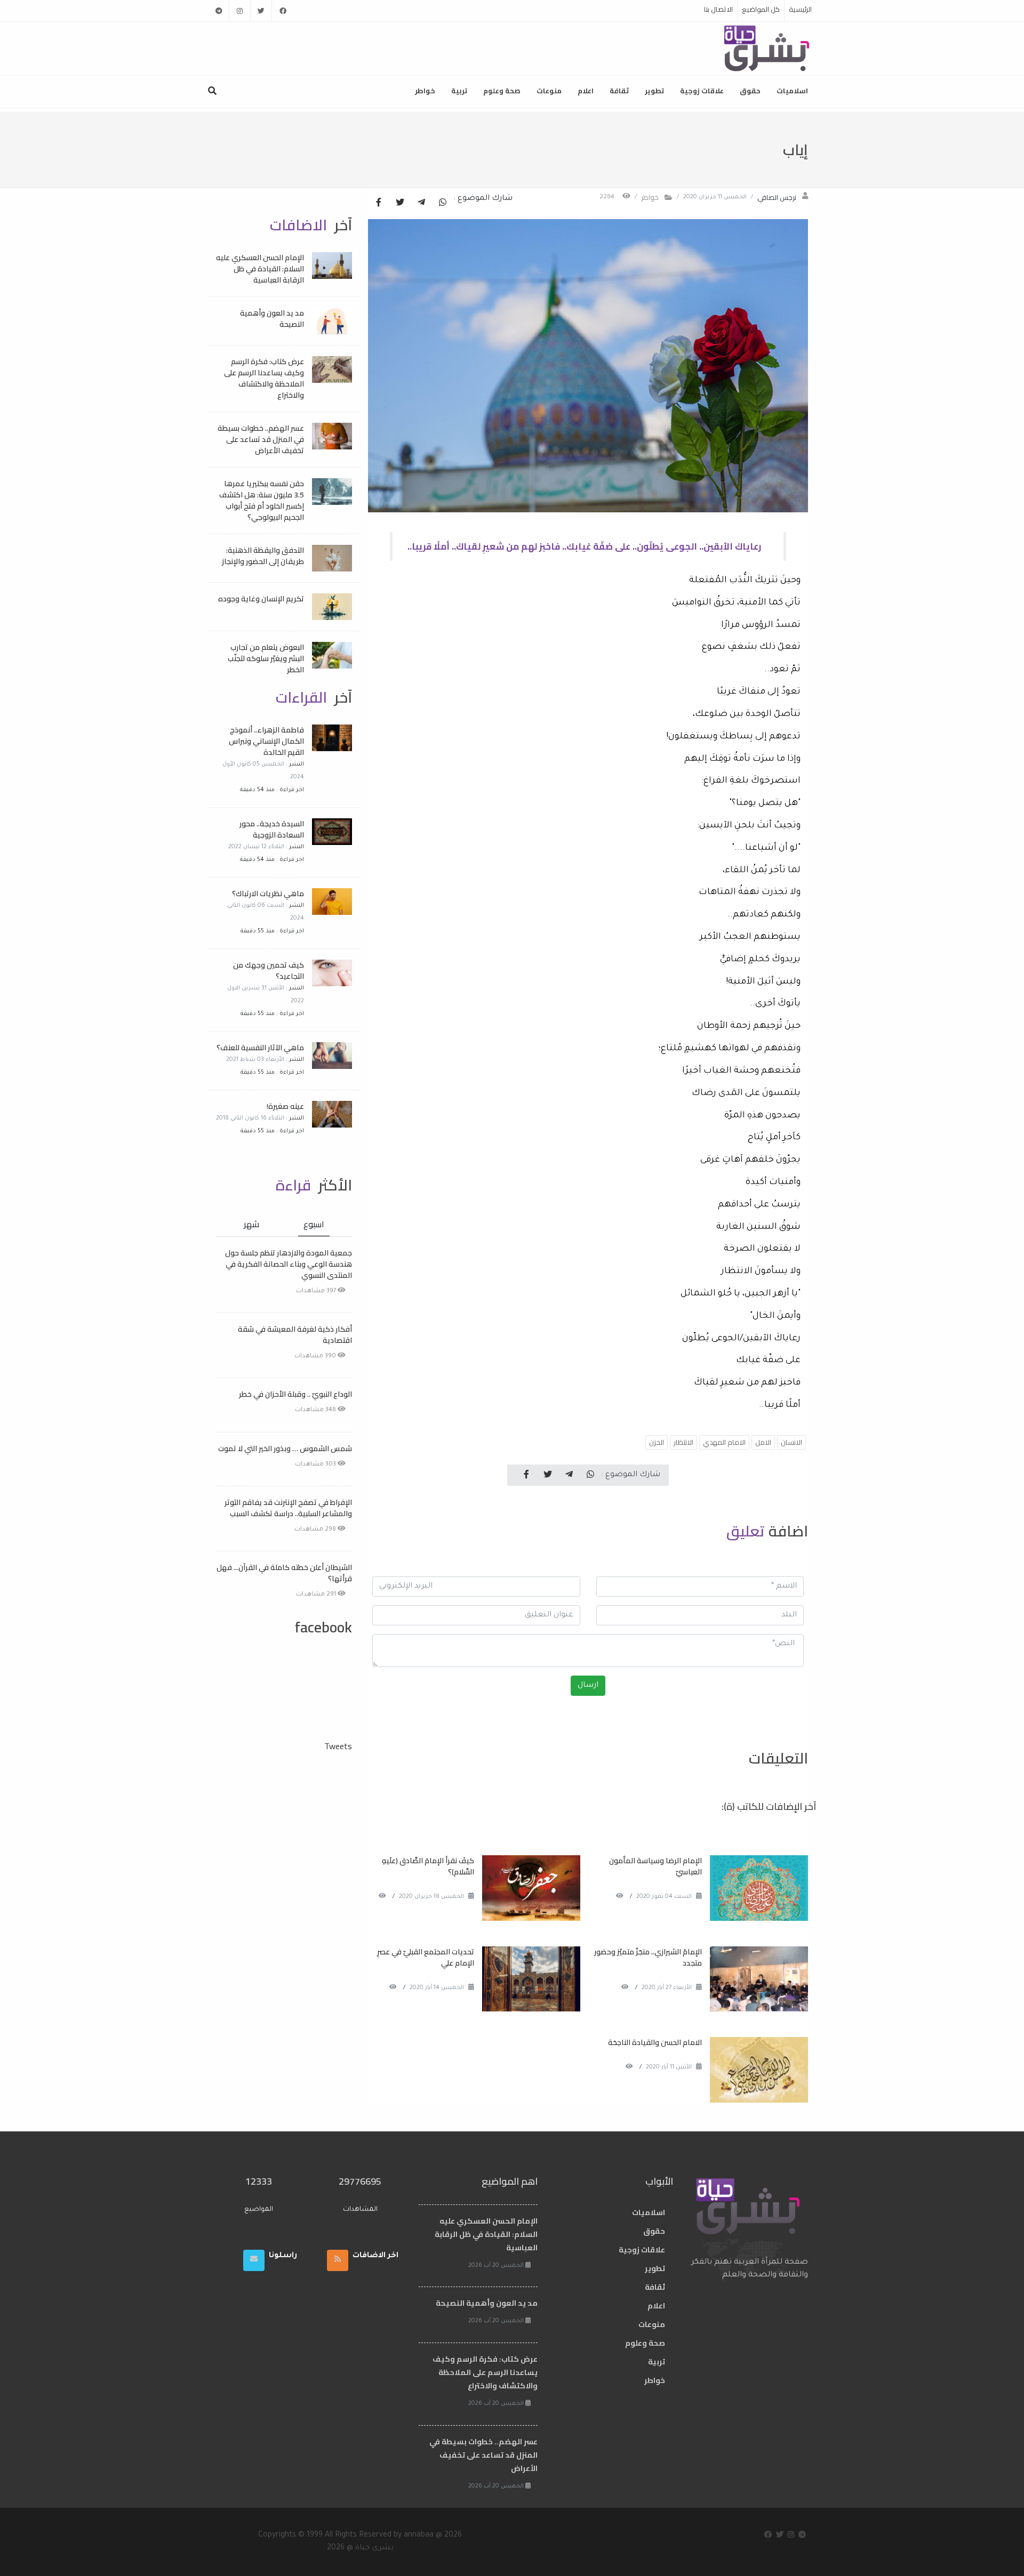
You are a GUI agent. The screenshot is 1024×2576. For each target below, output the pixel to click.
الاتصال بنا (718, 9)
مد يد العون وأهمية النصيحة (272, 319)
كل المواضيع (761, 9)
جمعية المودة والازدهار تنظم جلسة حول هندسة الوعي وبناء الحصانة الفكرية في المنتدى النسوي (289, 1264)
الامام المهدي (724, 1442)
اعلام (586, 91)
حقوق (750, 91)
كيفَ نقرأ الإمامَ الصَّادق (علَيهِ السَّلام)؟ (428, 1866)
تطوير (654, 91)
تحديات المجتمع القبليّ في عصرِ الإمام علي (426, 1957)
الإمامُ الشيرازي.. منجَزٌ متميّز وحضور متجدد (648, 1957)
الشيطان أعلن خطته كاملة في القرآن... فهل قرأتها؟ (284, 1573)
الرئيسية (800, 9)
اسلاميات (792, 91)
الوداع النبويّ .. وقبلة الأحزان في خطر (295, 1394)
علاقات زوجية (702, 91)
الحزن (657, 1442)
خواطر (425, 91)
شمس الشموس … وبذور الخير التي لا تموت (285, 1448)
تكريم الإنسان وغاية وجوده (261, 599)
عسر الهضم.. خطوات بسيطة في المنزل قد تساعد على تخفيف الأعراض (261, 439)
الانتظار (683, 1442)
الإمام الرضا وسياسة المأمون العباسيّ (655, 1866)
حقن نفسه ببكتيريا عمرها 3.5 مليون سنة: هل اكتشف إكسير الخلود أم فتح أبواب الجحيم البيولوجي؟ (262, 500)
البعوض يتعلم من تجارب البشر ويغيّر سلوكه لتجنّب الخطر (266, 658)
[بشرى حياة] (767, 47)
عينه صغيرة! (285, 1106)
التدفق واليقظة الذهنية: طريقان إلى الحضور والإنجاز (263, 556)
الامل (763, 1442)
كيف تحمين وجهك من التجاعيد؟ (269, 971)
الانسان (791, 1442)
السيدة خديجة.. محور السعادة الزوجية (272, 829)
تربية (459, 91)
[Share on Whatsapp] (443, 203)
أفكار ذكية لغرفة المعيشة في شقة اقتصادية (295, 1335)
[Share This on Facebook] (379, 203)
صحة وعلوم (502, 91)
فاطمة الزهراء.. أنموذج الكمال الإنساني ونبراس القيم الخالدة (266, 741)
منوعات (549, 91)
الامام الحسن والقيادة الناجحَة (655, 2042)
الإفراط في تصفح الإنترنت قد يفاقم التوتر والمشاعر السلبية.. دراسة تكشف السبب (288, 1508)
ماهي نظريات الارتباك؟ (268, 893)
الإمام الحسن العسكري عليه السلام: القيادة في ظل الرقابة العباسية (260, 269)
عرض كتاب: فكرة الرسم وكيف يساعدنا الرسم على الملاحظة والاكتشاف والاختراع (264, 378)
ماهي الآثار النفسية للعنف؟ (260, 1048)
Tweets (338, 1746)
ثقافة (619, 91)
